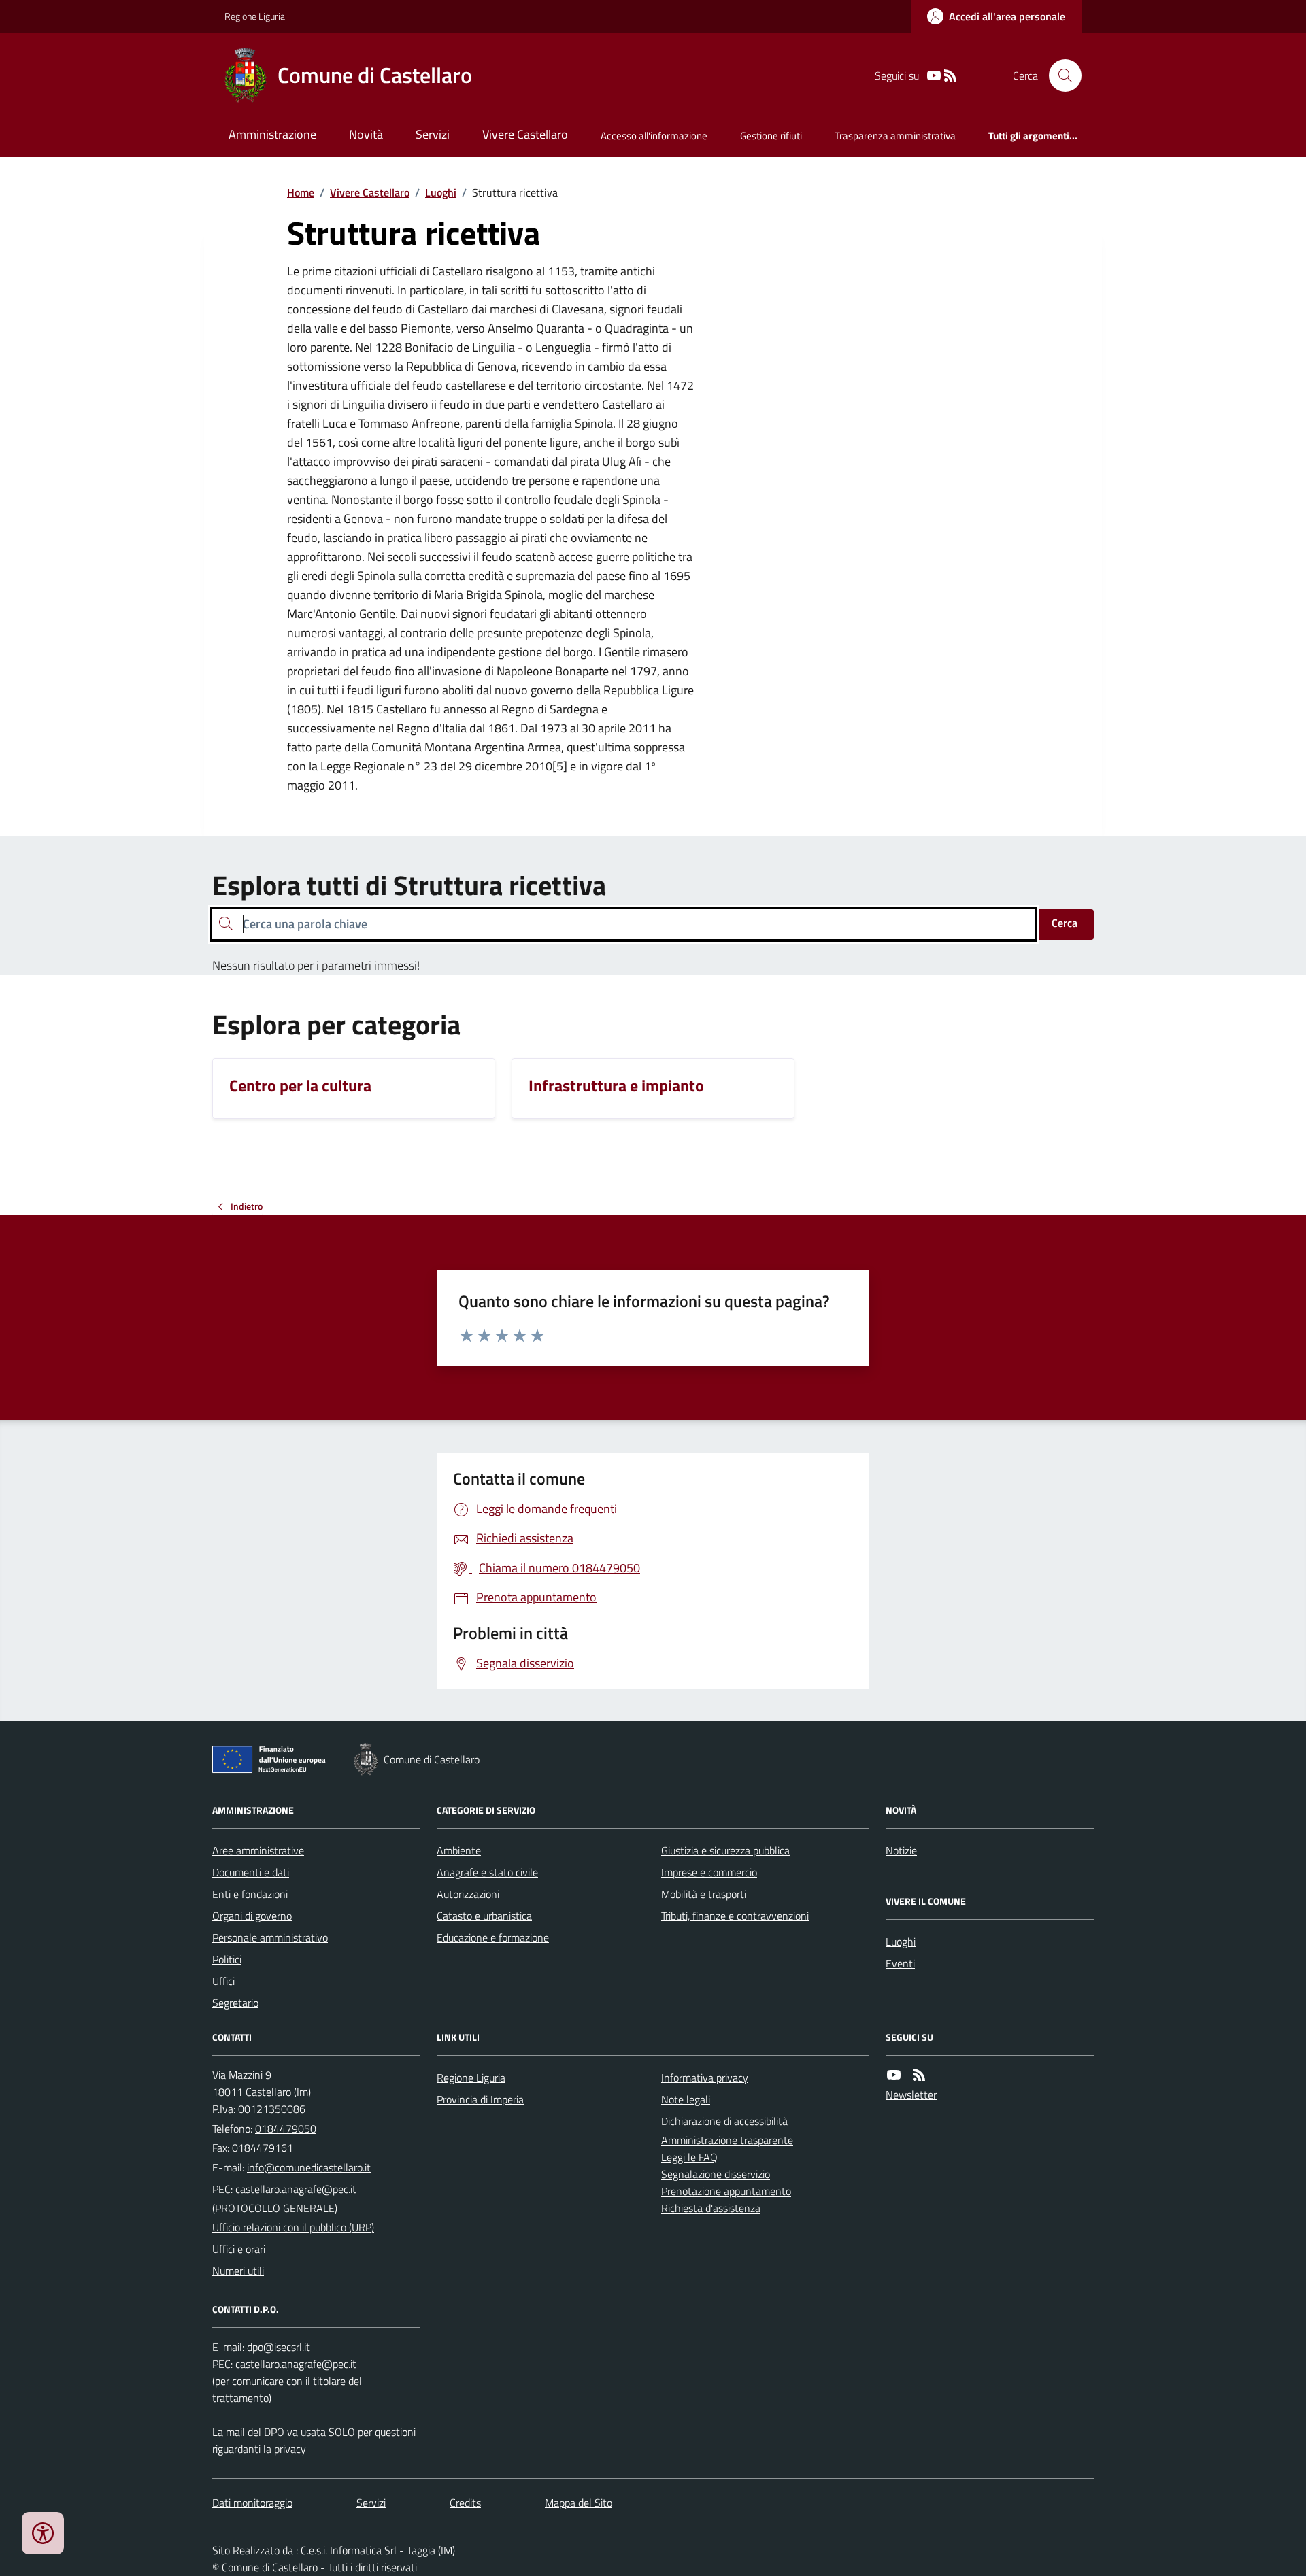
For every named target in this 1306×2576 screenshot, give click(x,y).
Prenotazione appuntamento (726, 2191)
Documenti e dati (251, 1872)
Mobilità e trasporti (704, 1894)
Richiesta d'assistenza (711, 2208)
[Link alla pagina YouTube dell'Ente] (894, 2075)
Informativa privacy (705, 2078)
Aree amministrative (258, 1850)
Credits (465, 2503)
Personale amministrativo (270, 1937)
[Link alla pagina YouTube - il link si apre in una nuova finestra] (934, 76)
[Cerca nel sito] (1060, 75)
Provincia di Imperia (480, 2099)
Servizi (433, 134)
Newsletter (911, 2095)
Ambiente (459, 1850)
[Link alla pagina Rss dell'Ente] (919, 2075)
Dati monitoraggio (252, 2503)
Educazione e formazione (493, 1937)
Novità (366, 134)
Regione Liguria (255, 16)
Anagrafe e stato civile (487, 1872)
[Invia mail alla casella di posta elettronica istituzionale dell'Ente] (309, 2167)
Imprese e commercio (709, 1872)
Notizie (901, 1850)
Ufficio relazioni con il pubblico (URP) (293, 2227)
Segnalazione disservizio (716, 2174)
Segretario (235, 2003)
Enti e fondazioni (250, 1894)
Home (301, 192)
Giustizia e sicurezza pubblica (725, 1850)
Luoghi (441, 192)
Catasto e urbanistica (484, 1916)
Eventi (900, 1963)
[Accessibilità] (43, 2533)
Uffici (223, 1981)
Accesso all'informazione (654, 136)
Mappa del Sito (579, 2503)
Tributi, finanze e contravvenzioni (735, 1916)
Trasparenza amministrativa (895, 136)
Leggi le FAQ (689, 2157)
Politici (227, 1959)
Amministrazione (272, 134)
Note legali (686, 2099)
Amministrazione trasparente (727, 2140)
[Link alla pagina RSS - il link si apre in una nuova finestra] (950, 76)
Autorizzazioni (468, 1894)
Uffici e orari (239, 2249)
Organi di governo (252, 1916)
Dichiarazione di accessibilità (724, 2121)
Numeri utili (238, 2271)
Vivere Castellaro (525, 134)
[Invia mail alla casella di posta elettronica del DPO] (279, 2347)
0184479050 (286, 2129)
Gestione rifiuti (771, 136)
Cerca (1065, 923)
